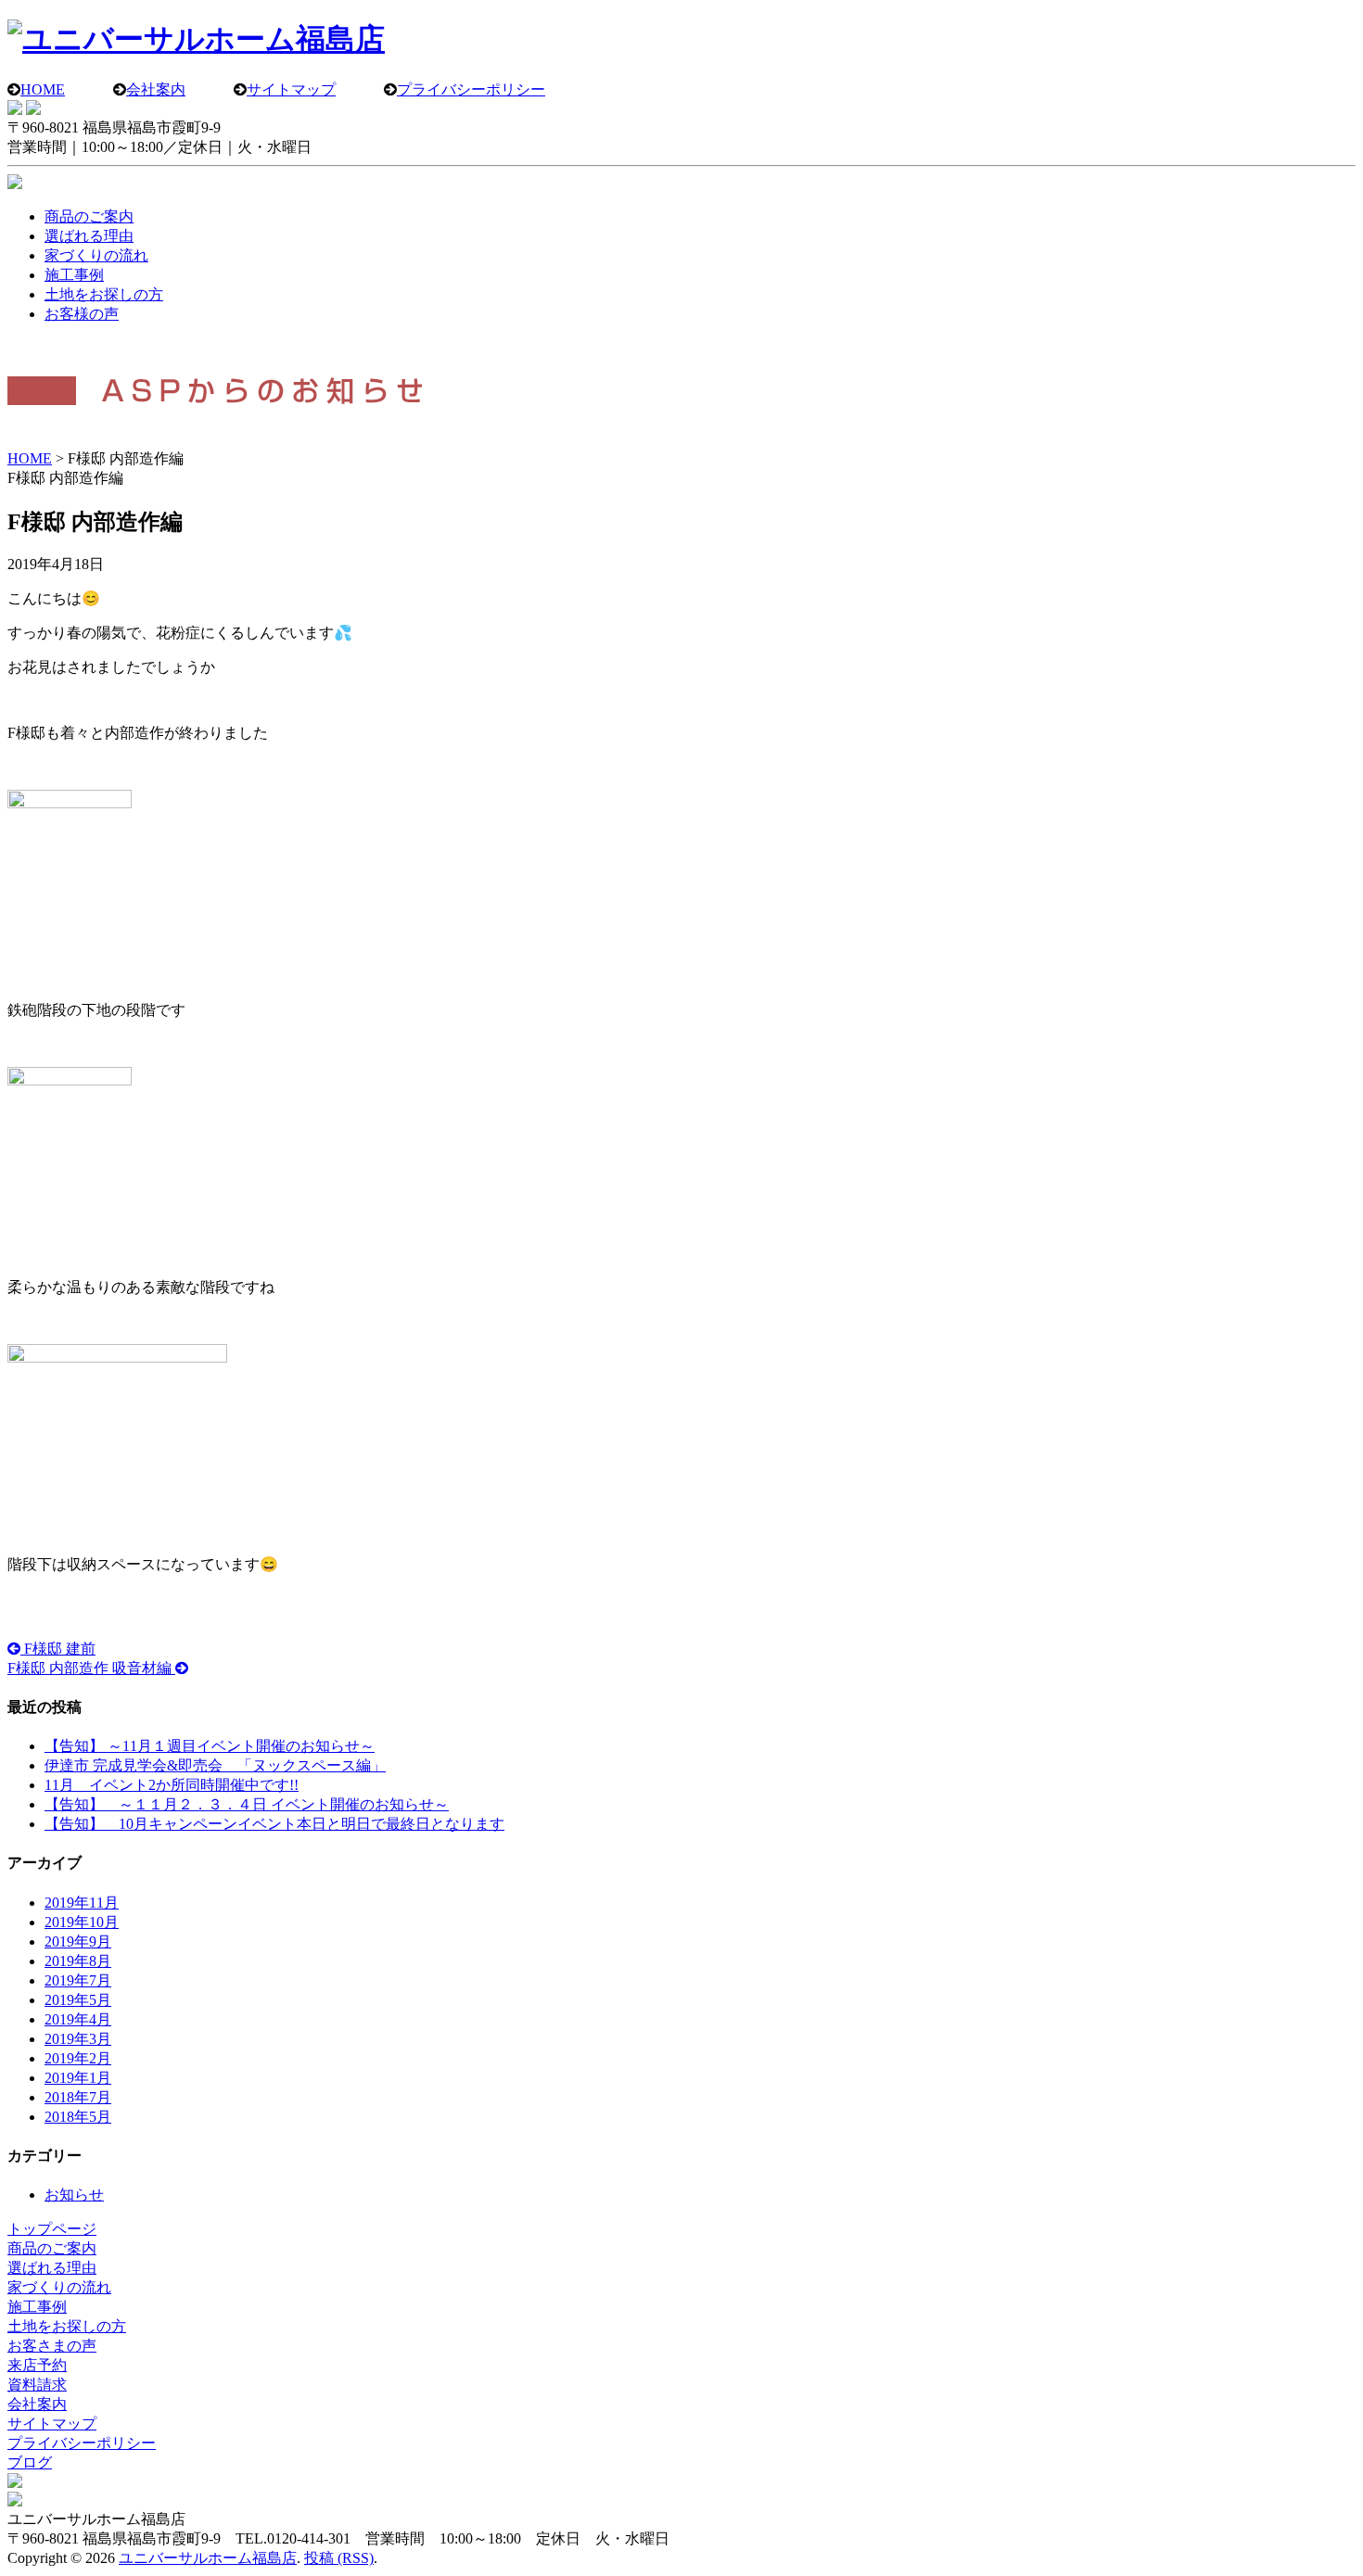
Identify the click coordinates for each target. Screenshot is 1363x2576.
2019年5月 (78, 2000)
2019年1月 (78, 2078)
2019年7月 (78, 1980)
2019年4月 (78, 2019)
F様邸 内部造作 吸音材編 (91, 1668)
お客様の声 (82, 314)
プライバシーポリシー (471, 89)
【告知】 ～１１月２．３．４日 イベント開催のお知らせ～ (247, 1804)
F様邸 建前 (58, 1649)
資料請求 (37, 2385)
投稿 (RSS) (339, 2558)
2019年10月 (82, 1922)
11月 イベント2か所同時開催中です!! (172, 1785)
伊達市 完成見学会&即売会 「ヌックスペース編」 (215, 1765)
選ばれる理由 (89, 236)
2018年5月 (78, 2117)
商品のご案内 (89, 216)
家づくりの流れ (96, 255)
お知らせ (74, 2195)
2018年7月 (78, 2097)
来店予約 (37, 2365)
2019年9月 (78, 1942)
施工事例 (74, 275)
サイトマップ (291, 89)
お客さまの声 (52, 2346)
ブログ (30, 2462)
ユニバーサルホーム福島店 (208, 2558)
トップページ (52, 2229)
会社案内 (156, 89)
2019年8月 (78, 1961)
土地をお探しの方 (104, 294)
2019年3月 (78, 2039)
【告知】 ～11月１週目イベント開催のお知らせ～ (210, 1746)
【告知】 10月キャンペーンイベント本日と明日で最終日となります (274, 1824)
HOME (43, 89)
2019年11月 (82, 1903)
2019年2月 (78, 2058)
